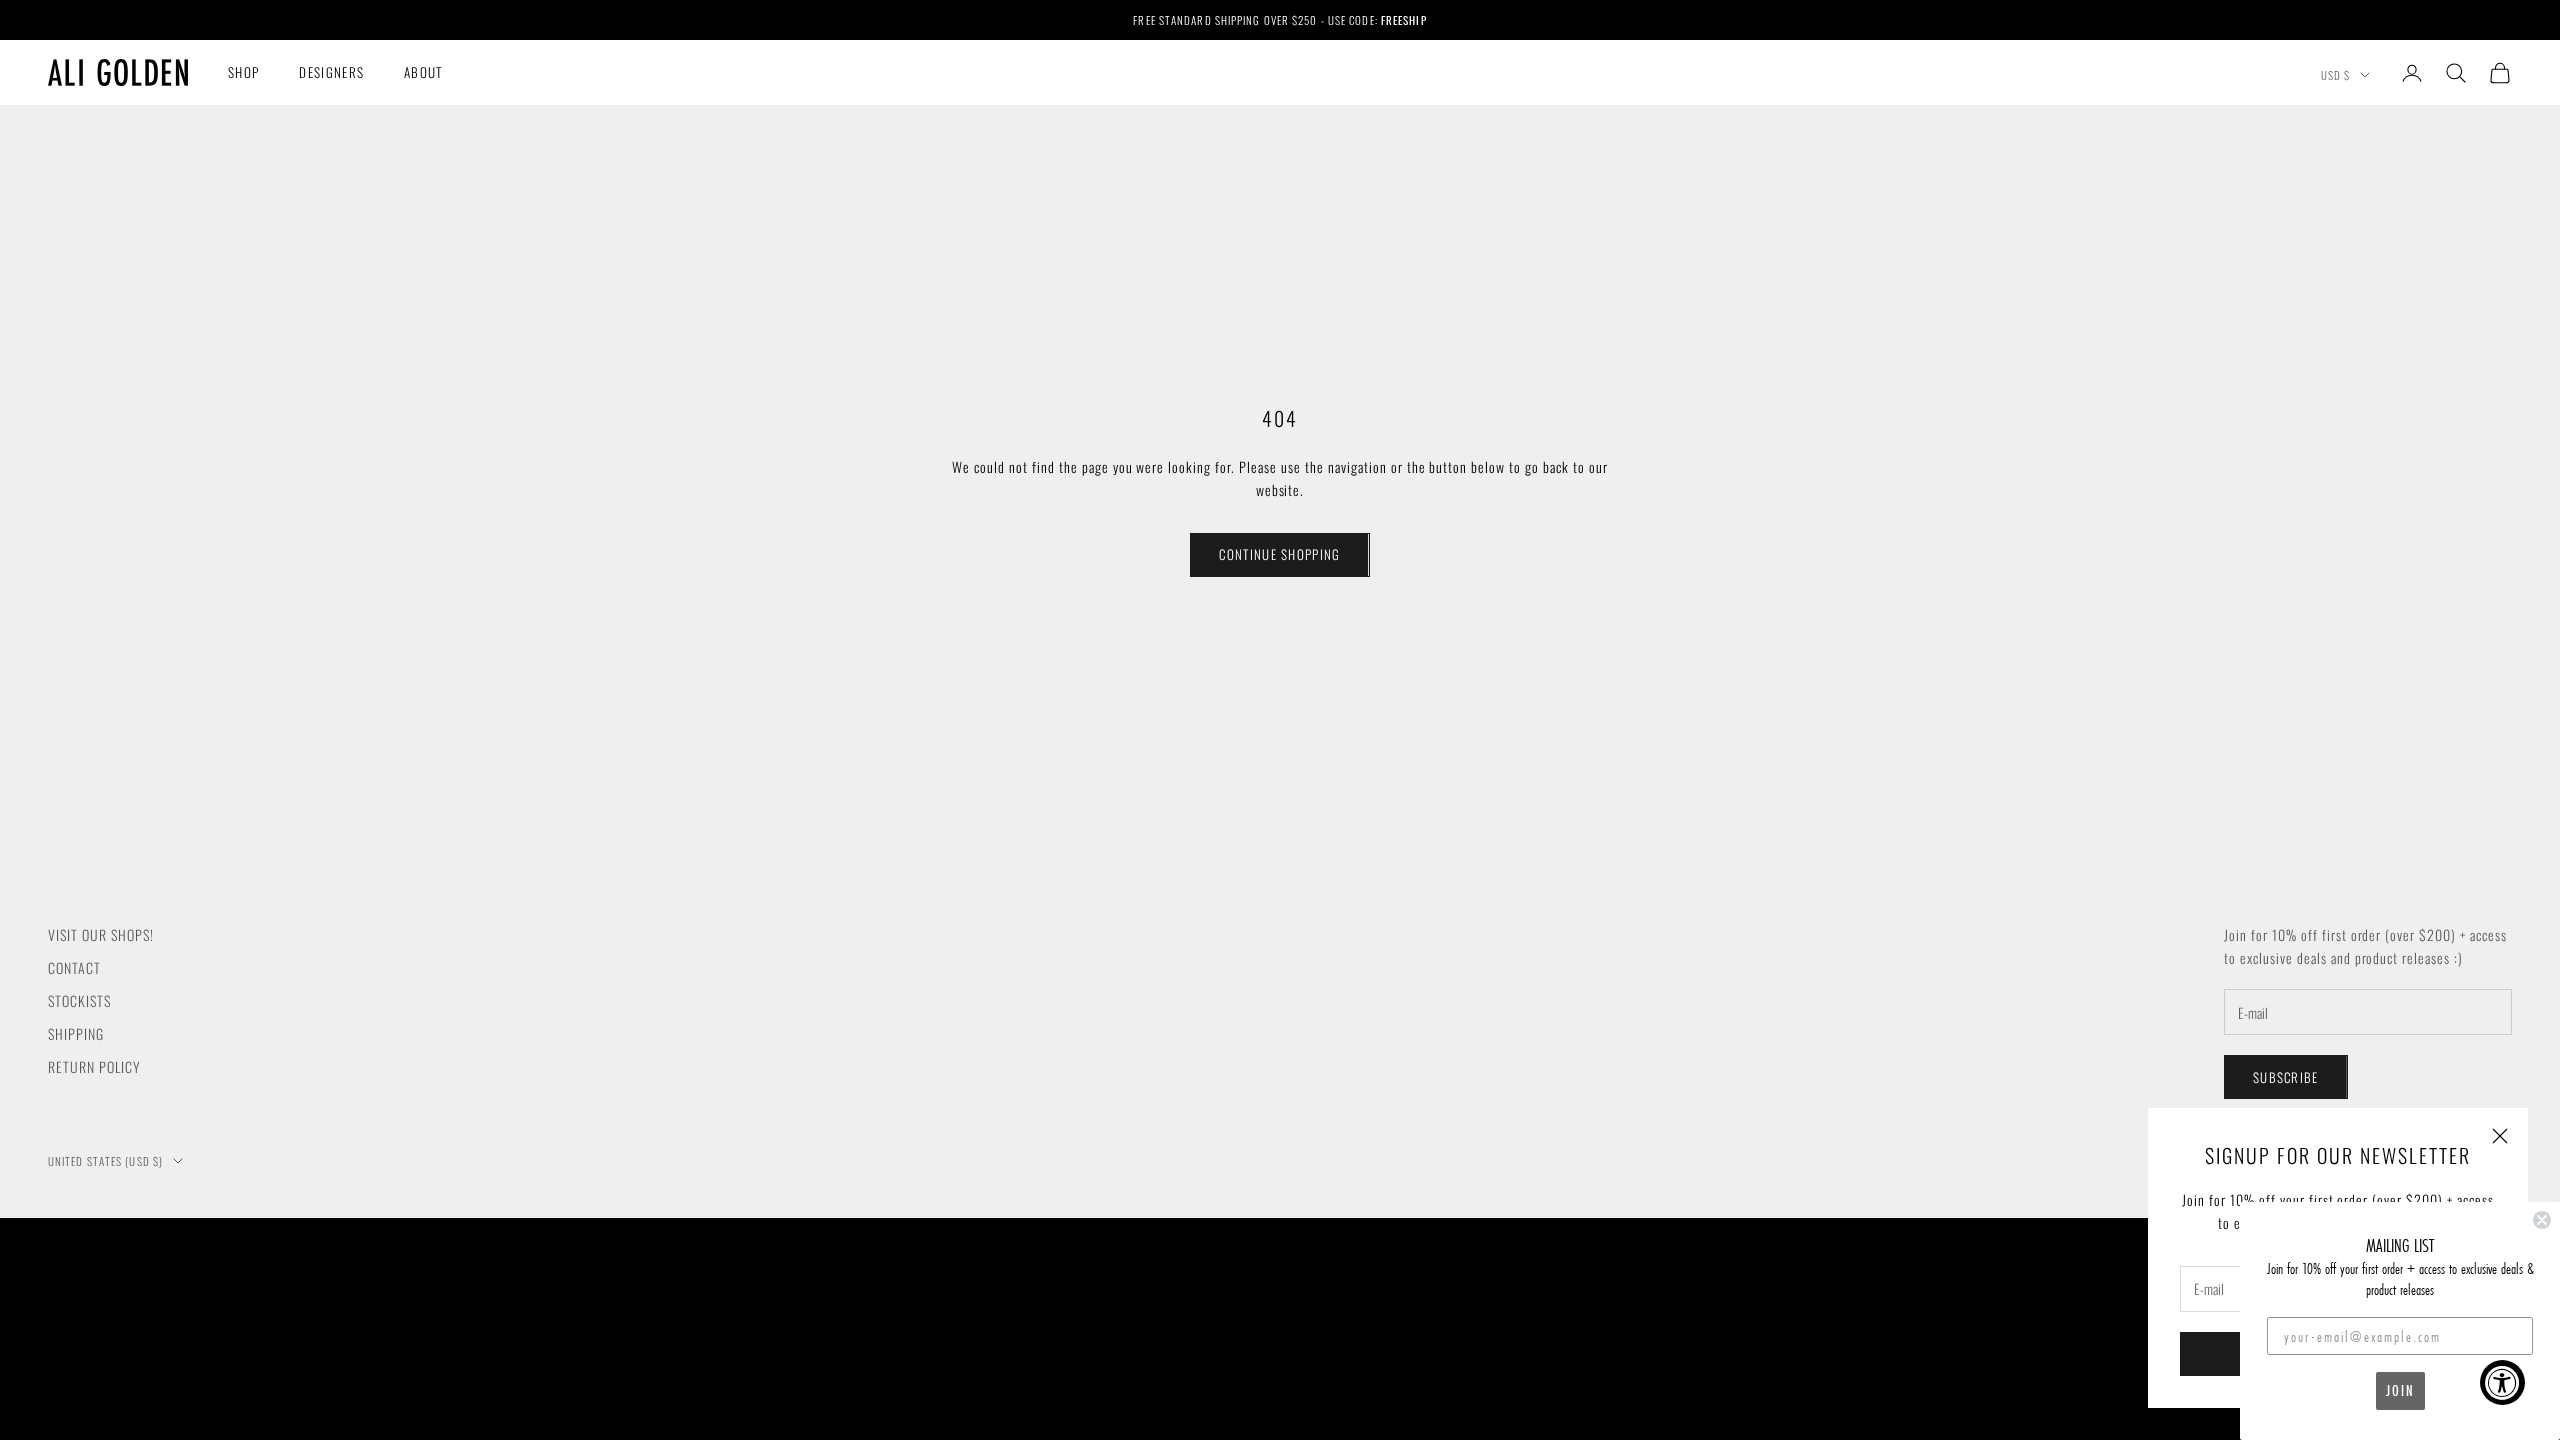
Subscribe (2286, 1077)
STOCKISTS (79, 1000)
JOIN (2400, 1390)
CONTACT (74, 967)
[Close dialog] (2542, 1220)
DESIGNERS (331, 72)
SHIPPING (76, 1033)
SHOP (243, 72)
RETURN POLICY (94, 1066)
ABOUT (423, 72)
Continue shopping (1279, 554)
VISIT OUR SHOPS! (101, 934)
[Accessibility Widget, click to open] (2502, 1382)
